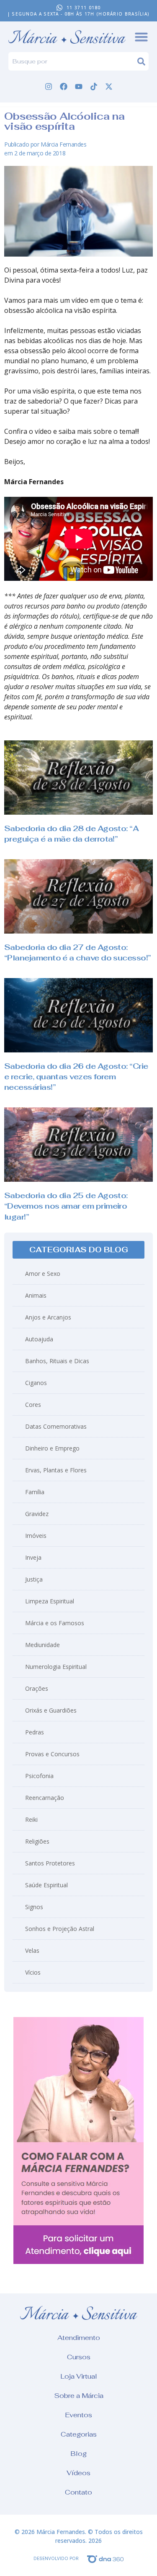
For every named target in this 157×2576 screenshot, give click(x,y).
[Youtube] (79, 87)
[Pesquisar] (143, 61)
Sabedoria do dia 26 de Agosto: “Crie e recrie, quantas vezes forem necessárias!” (76, 1077)
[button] (78, 1250)
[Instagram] (49, 87)
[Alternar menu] (141, 37)
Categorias (79, 2434)
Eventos (78, 2415)
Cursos (79, 2357)
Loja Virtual (79, 2376)
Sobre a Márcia (79, 2396)
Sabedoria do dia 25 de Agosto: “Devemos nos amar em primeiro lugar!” (66, 1206)
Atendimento (79, 2338)
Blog (78, 2454)
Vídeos (78, 2473)
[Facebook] (64, 87)
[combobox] (73, 61)
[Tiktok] (94, 87)
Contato (78, 2492)
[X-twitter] (109, 87)
